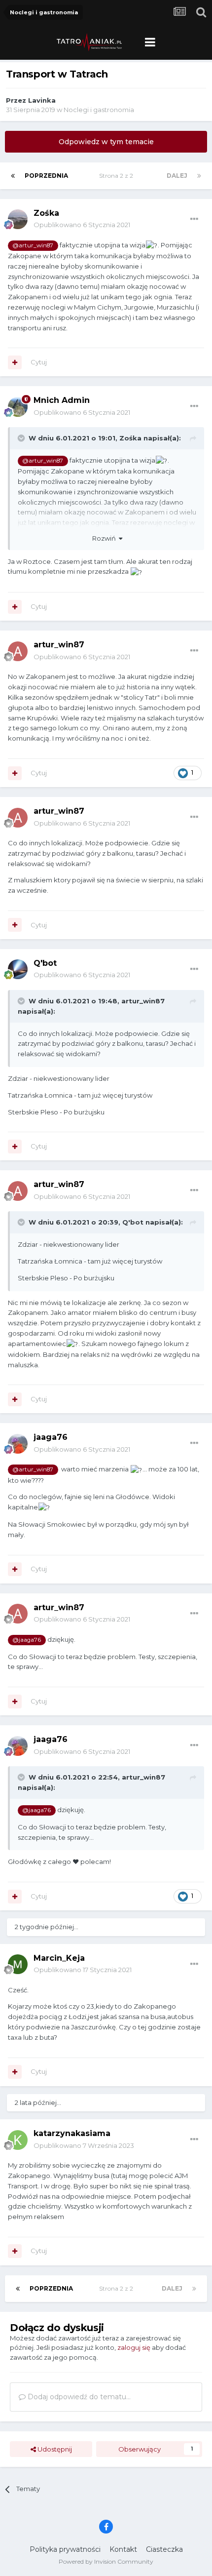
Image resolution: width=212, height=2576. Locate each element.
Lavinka (42, 100)
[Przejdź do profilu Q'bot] (18, 969)
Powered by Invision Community (106, 2561)
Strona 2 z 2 (118, 176)
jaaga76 (51, 1437)
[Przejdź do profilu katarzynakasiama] (18, 2140)
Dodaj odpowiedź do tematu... (78, 2397)
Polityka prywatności (65, 2549)
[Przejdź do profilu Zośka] (18, 219)
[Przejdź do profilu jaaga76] (18, 1444)
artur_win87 (59, 645)
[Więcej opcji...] (194, 219)
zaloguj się (134, 2347)
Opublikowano (82, 225)
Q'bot (45, 963)
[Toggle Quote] (22, 438)
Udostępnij (54, 2449)
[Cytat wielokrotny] (15, 362)
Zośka (46, 213)
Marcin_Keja (59, 1958)
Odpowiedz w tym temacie (106, 142)
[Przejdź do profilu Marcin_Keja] (18, 1964)
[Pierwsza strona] (13, 176)
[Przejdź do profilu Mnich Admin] (18, 407)
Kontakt (123, 2549)
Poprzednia (46, 176)
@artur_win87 (33, 245)
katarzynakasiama (72, 2133)
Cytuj (39, 362)
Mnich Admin (62, 400)
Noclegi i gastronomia (99, 110)
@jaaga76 (27, 1640)
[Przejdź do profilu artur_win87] (18, 651)
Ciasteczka (164, 2549)
